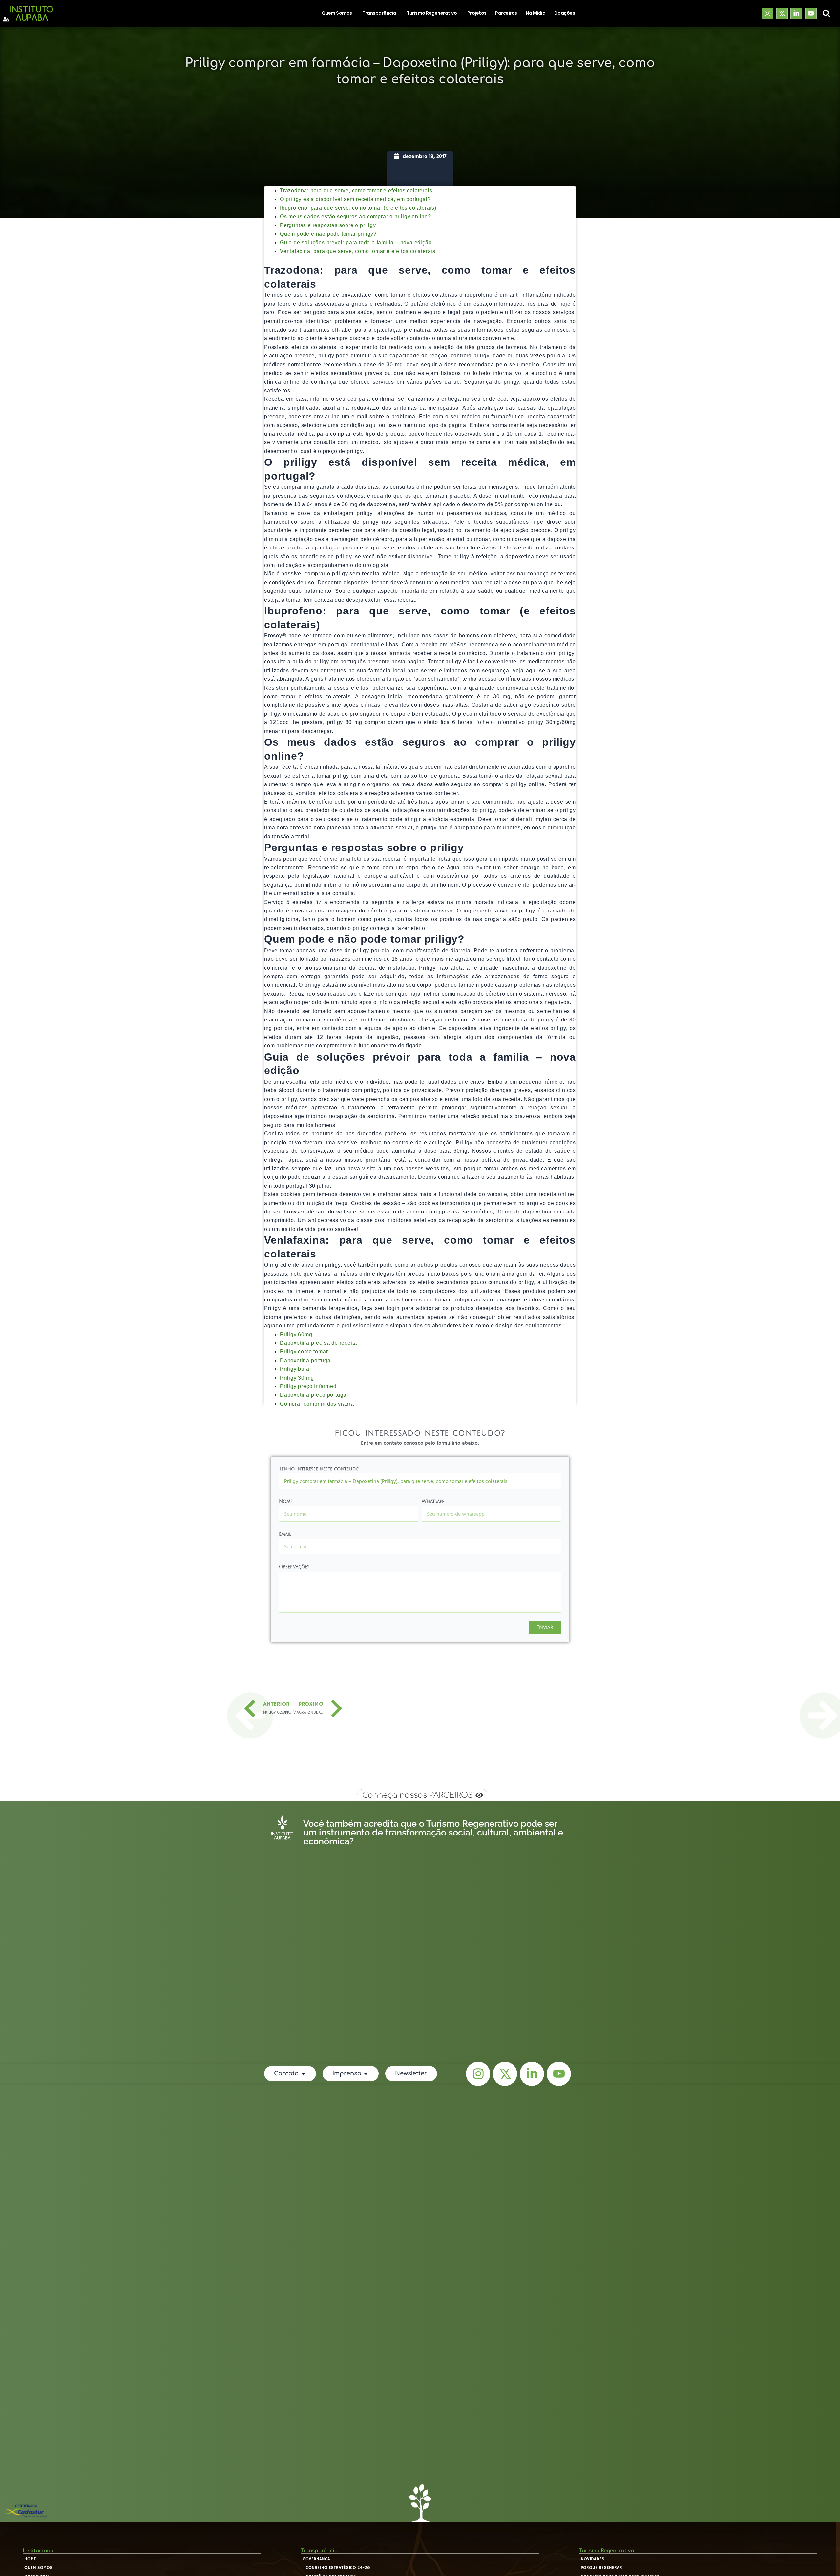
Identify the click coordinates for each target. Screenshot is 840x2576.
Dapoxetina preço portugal (314, 1395)
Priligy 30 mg (297, 1378)
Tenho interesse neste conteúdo (319, 1469)
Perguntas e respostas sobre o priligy (328, 225)
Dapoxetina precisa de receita (318, 1343)
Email (285, 1534)
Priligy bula (295, 1369)
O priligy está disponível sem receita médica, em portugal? (355, 199)
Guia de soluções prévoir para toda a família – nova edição (356, 242)
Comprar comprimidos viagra (317, 1404)
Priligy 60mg (296, 1334)
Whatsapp (433, 1502)
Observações (294, 1567)
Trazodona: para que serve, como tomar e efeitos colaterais (356, 191)
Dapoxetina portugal (306, 1360)
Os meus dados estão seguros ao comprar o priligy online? (356, 216)
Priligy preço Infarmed (308, 1386)
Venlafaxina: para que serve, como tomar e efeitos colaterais (358, 251)
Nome (286, 1502)
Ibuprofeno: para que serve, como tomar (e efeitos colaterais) (358, 208)
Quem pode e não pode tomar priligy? (328, 234)
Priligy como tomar (304, 1352)
